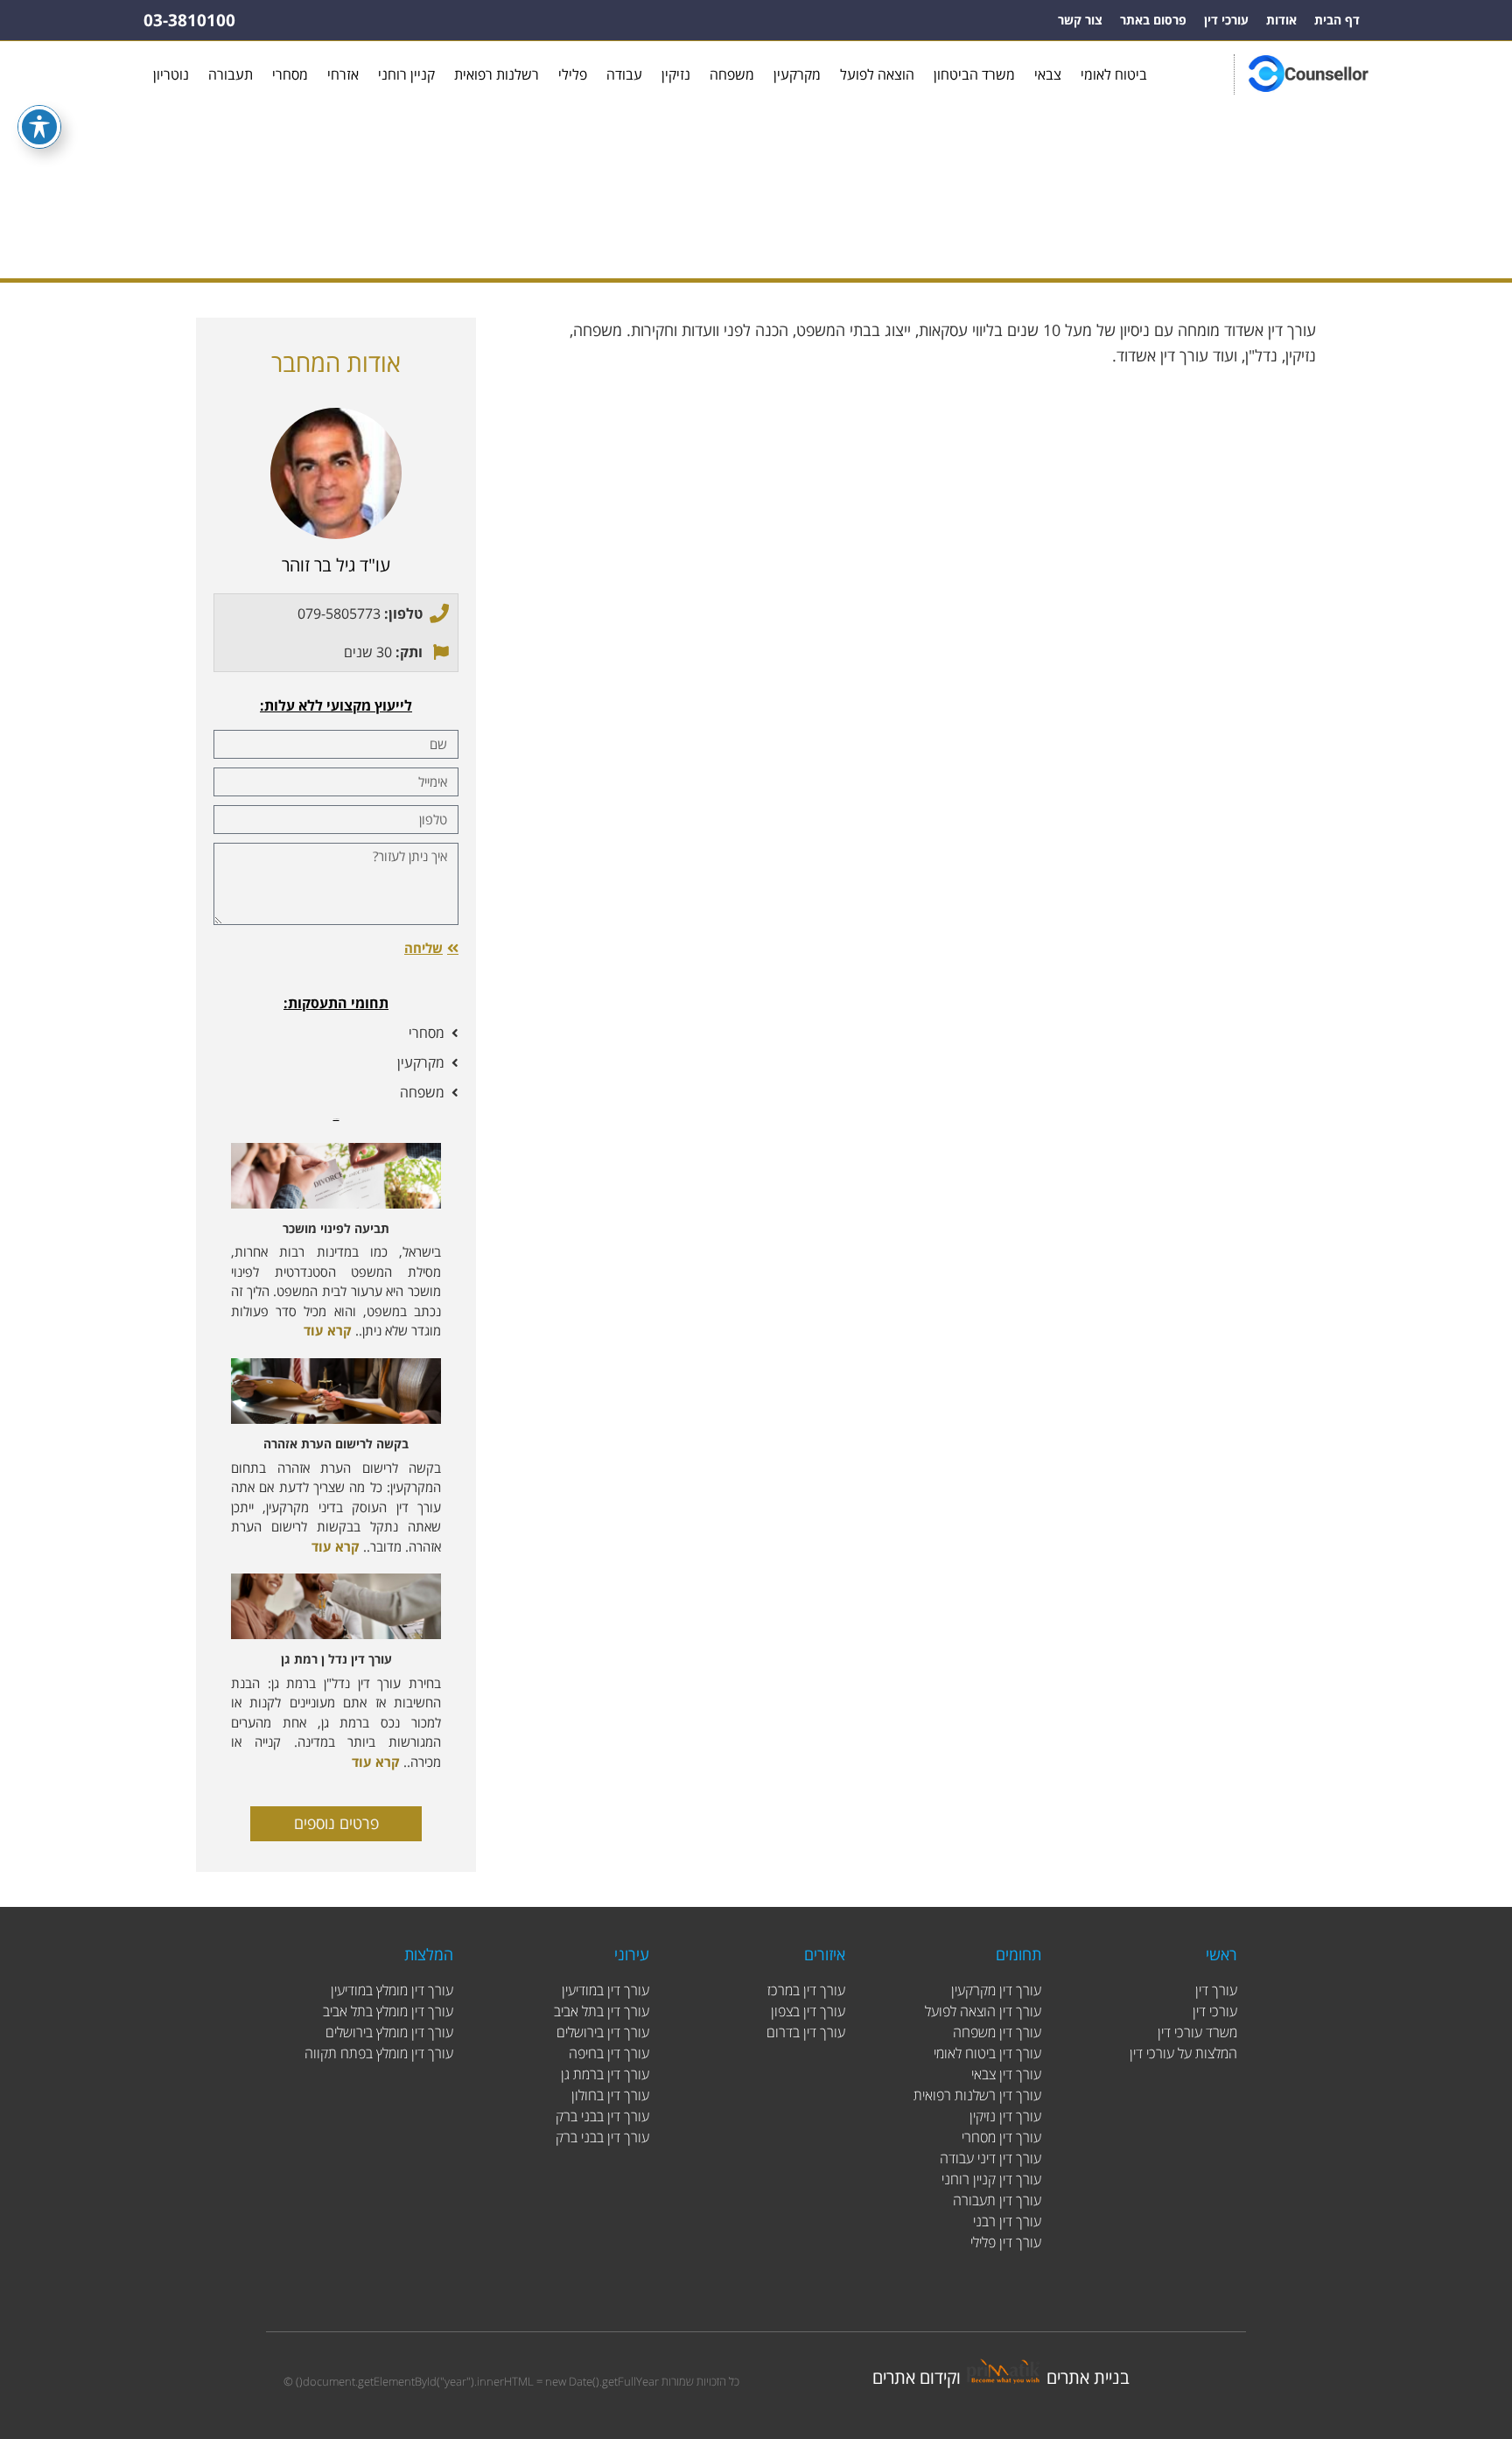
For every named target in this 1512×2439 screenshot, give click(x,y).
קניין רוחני (406, 74)
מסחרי (290, 74)
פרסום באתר (1153, 20)
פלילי (573, 74)
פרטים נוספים (336, 1823)
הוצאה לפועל (877, 74)
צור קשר (1080, 20)
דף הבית (1337, 20)
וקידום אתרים (917, 2377)
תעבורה (231, 74)
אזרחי (343, 74)
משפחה (732, 74)
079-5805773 (339, 613)
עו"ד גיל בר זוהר (336, 565)
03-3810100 (189, 20)
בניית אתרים (1088, 2377)
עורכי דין (1226, 20)
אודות (1281, 20)
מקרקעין (797, 74)
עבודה (624, 74)
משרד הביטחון (974, 74)
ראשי (799, 224)
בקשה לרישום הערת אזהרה (336, 1444)
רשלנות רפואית (497, 74)
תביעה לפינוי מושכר (336, 1228)
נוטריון (171, 74)
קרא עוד (328, 1330)
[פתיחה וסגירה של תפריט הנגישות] (39, 127)
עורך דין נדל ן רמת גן (336, 1659)
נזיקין (676, 74)
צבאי (1048, 74)
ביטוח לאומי (1114, 74)
